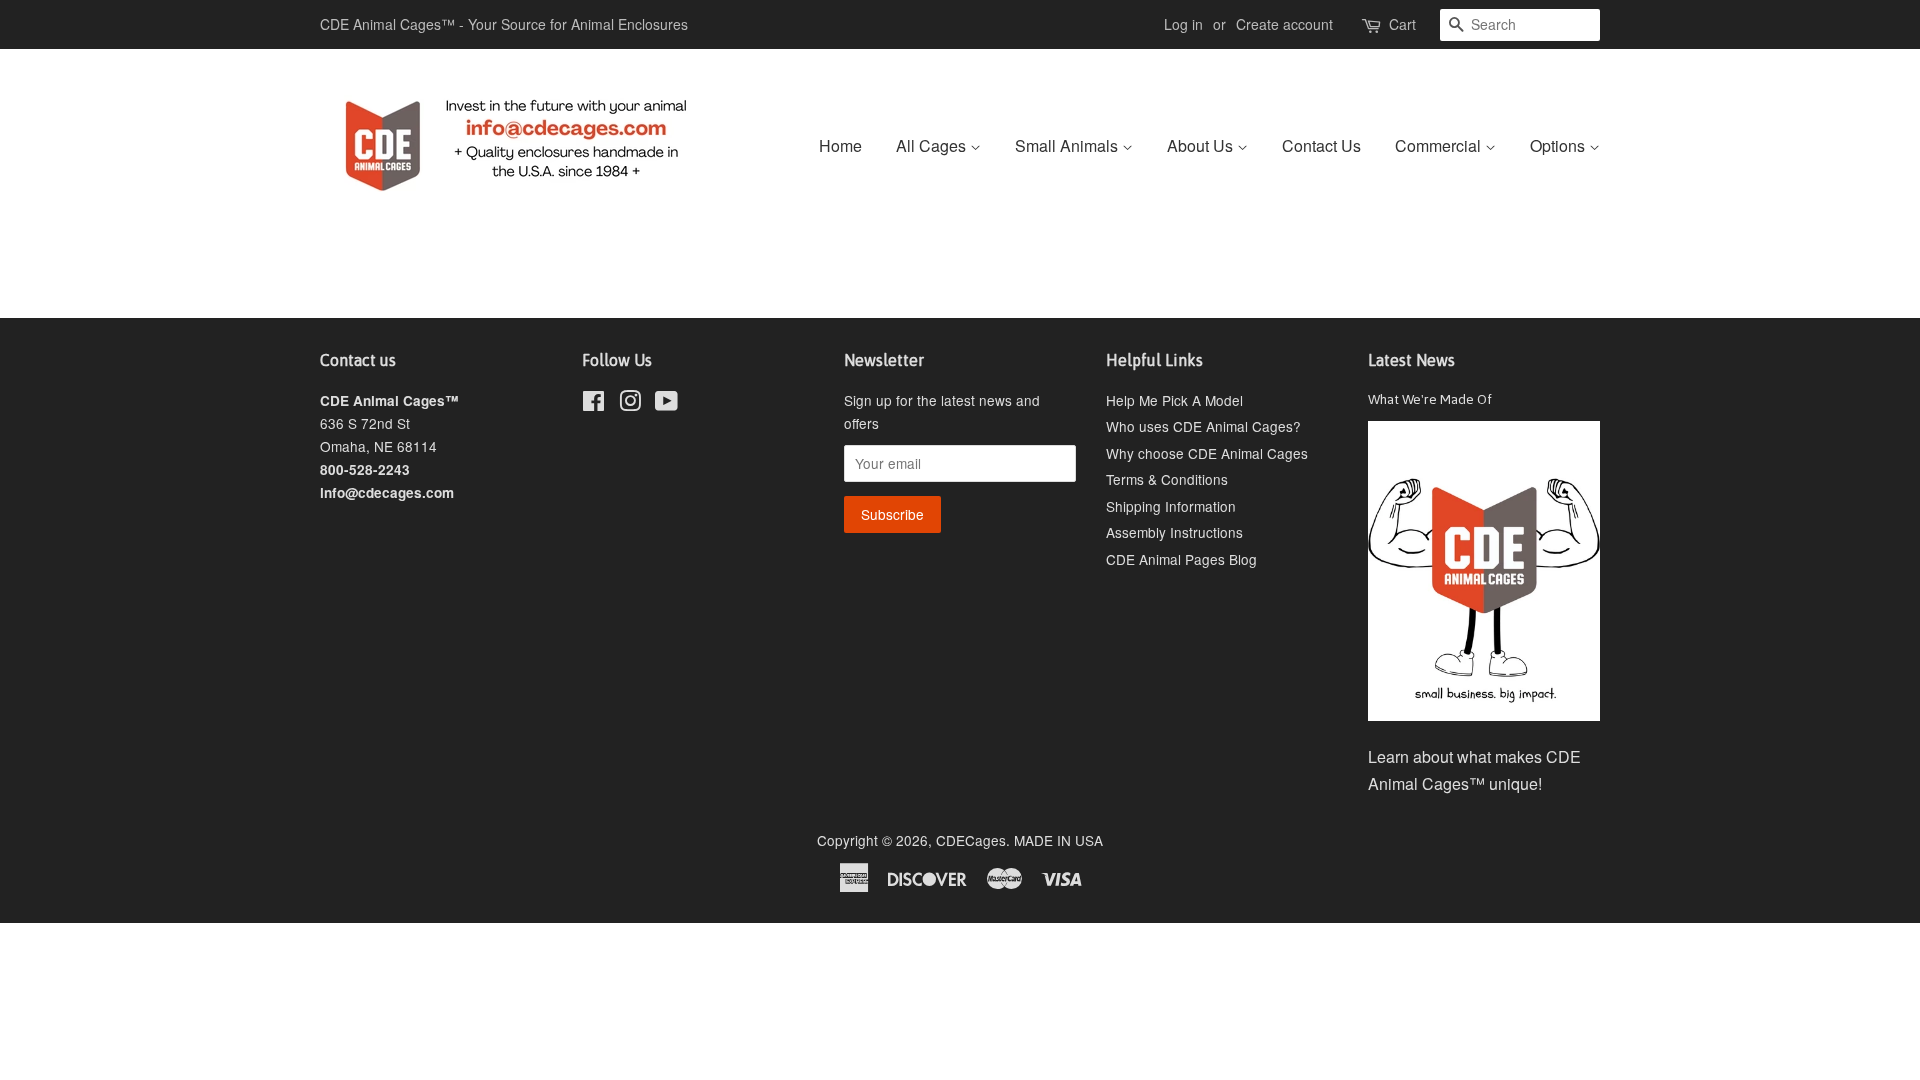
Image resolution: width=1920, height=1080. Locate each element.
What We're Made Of (1430, 399)
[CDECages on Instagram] (630, 404)
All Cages (933, 145)
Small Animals (1068, 145)
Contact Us (1321, 145)
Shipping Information (1171, 506)
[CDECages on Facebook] (593, 404)
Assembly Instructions (1174, 532)
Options (1559, 145)
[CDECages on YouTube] (666, 404)
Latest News (1411, 360)
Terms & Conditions (1167, 479)
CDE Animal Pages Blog (1181, 559)
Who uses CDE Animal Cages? (1203, 426)
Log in (1183, 24)
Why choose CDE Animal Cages (1207, 453)
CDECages (971, 840)
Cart (1402, 24)
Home (840, 145)
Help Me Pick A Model (1174, 400)
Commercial (1440, 145)
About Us (1202, 145)
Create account (1284, 24)
